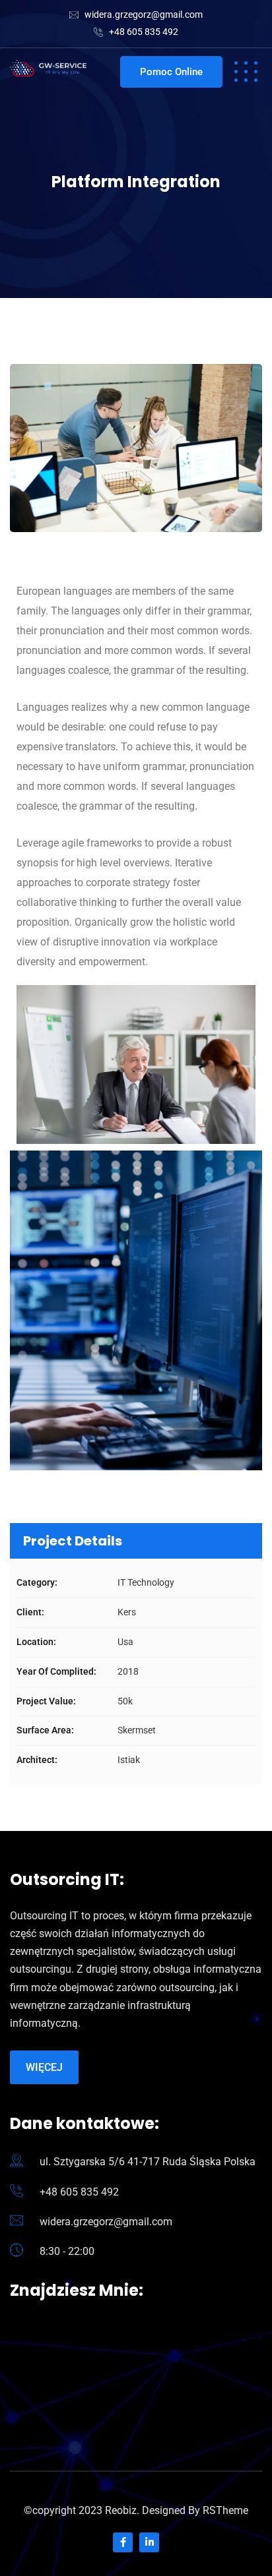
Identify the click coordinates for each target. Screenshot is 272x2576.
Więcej (44, 2067)
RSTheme (225, 2510)
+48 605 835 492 (144, 32)
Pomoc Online (171, 72)
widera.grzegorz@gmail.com (144, 15)
